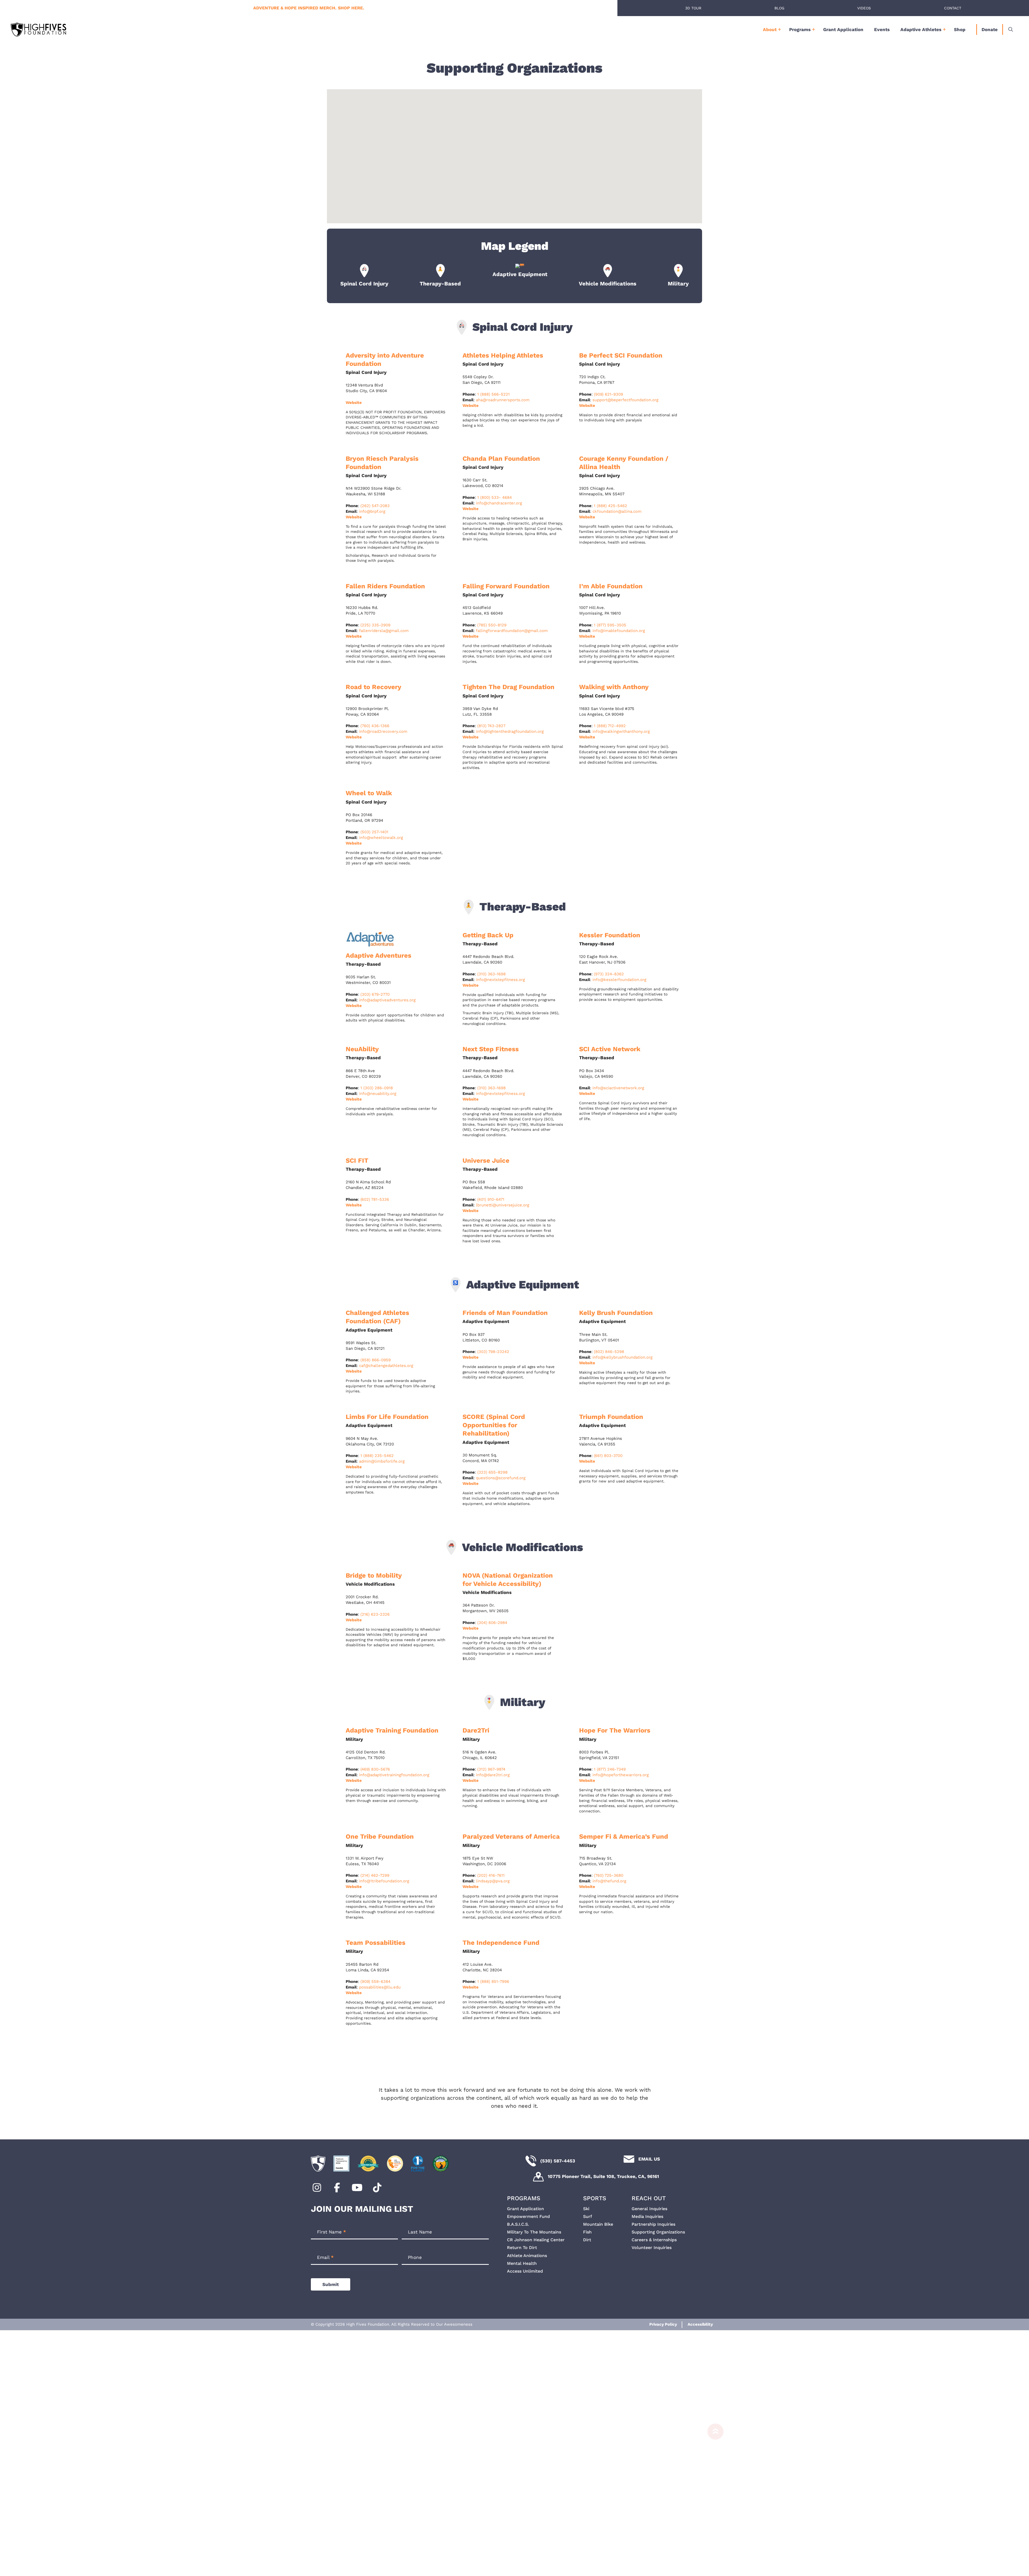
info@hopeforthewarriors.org (621, 1775)
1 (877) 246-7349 (610, 1769)
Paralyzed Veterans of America (511, 1837)
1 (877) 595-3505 (610, 625)
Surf (588, 2216)
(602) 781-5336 (375, 1199)
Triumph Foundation (611, 1417)
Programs (800, 29)
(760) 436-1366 (375, 726)
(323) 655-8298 (492, 1472)
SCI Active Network (610, 1049)
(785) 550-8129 (492, 625)
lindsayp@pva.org (493, 1881)
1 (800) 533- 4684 (495, 497)
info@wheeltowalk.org (381, 838)
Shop (960, 29)
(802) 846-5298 (609, 1352)
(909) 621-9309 (608, 394)
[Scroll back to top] (713, 2497)
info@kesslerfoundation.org (619, 980)
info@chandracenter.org (499, 503)
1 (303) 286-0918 (377, 1088)
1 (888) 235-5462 (377, 1456)
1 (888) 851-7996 (493, 1982)
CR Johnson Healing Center (536, 2240)
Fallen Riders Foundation (385, 586)
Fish (587, 2232)
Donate (990, 29)
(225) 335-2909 (375, 625)
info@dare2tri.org (493, 1775)
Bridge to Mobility (374, 1575)
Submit (331, 2284)
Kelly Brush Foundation (616, 1313)
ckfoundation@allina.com (617, 511)
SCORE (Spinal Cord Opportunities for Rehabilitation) (494, 1425)
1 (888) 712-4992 (610, 726)
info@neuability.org (378, 1094)
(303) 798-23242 (493, 1352)
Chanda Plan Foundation (501, 459)
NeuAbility (362, 1049)
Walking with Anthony (614, 687)
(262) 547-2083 (375, 506)
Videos (864, 8)
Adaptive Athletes (921, 29)
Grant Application (843, 29)
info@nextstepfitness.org (500, 980)
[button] (514, 152)
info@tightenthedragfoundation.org (510, 731)
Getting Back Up (488, 935)
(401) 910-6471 (491, 1199)
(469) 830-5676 (375, 1769)
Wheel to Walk (369, 793)
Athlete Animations (527, 2256)
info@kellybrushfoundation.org (622, 1357)
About (770, 29)
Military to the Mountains (534, 2232)
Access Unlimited (525, 2271)
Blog (779, 8)
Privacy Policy (663, 2324)
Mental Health (522, 2263)
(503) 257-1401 (374, 832)
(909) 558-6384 (375, 1982)
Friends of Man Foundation (505, 1313)
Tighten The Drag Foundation (508, 687)
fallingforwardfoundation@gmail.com (512, 631)
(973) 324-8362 (609, 974)
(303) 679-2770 (375, 994)
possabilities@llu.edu (380, 1987)
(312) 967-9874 (491, 1769)
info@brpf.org (372, 511)
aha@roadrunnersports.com (503, 400)
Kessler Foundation (610, 935)
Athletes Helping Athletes (503, 355)
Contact (953, 8)
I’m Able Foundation (611, 586)
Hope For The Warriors (615, 1730)
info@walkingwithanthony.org (621, 731)
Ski (586, 2209)
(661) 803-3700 (608, 1456)
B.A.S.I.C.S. (518, 2224)
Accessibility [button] (700, 2324)
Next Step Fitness (491, 1049)
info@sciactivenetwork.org (618, 1088)
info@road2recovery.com (383, 731)
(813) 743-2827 (491, 726)
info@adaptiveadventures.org (387, 1000)
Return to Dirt (522, 2248)
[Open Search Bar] (1011, 29)
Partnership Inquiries (653, 2224)
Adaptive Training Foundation (392, 1730)
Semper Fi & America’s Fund (624, 1837)
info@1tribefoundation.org (384, 1881)
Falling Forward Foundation (507, 586)
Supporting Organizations (658, 2232)
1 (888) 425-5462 (610, 506)
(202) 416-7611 (491, 1875)
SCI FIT (357, 1161)
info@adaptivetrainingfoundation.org (394, 1775)
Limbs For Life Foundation (387, 1417)
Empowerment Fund (528, 2216)
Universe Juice (486, 1161)
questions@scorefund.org (501, 1478)
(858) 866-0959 (376, 1360)
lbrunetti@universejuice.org (503, 1205)
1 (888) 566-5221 (493, 394)
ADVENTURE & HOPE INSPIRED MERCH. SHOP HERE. (309, 8)
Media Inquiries (647, 2216)
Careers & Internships (654, 2240)
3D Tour (693, 8)
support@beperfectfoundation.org (625, 400)
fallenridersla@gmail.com (384, 631)
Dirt (587, 2240)
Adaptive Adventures (379, 956)
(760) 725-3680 (609, 1875)
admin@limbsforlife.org (382, 1461)
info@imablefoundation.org (619, 631)
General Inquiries (649, 2209)
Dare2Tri (476, 1730)
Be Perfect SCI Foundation (621, 355)
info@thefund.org (609, 1881)
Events (882, 29)
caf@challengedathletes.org (386, 1366)
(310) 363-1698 (491, 974)
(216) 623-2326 (375, 1614)
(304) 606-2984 (492, 1623)
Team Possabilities (376, 1943)
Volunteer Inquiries (652, 2248)
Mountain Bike (598, 2224)
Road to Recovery (374, 687)
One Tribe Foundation (380, 1837)
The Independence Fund (501, 1943)
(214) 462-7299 (375, 1875)
